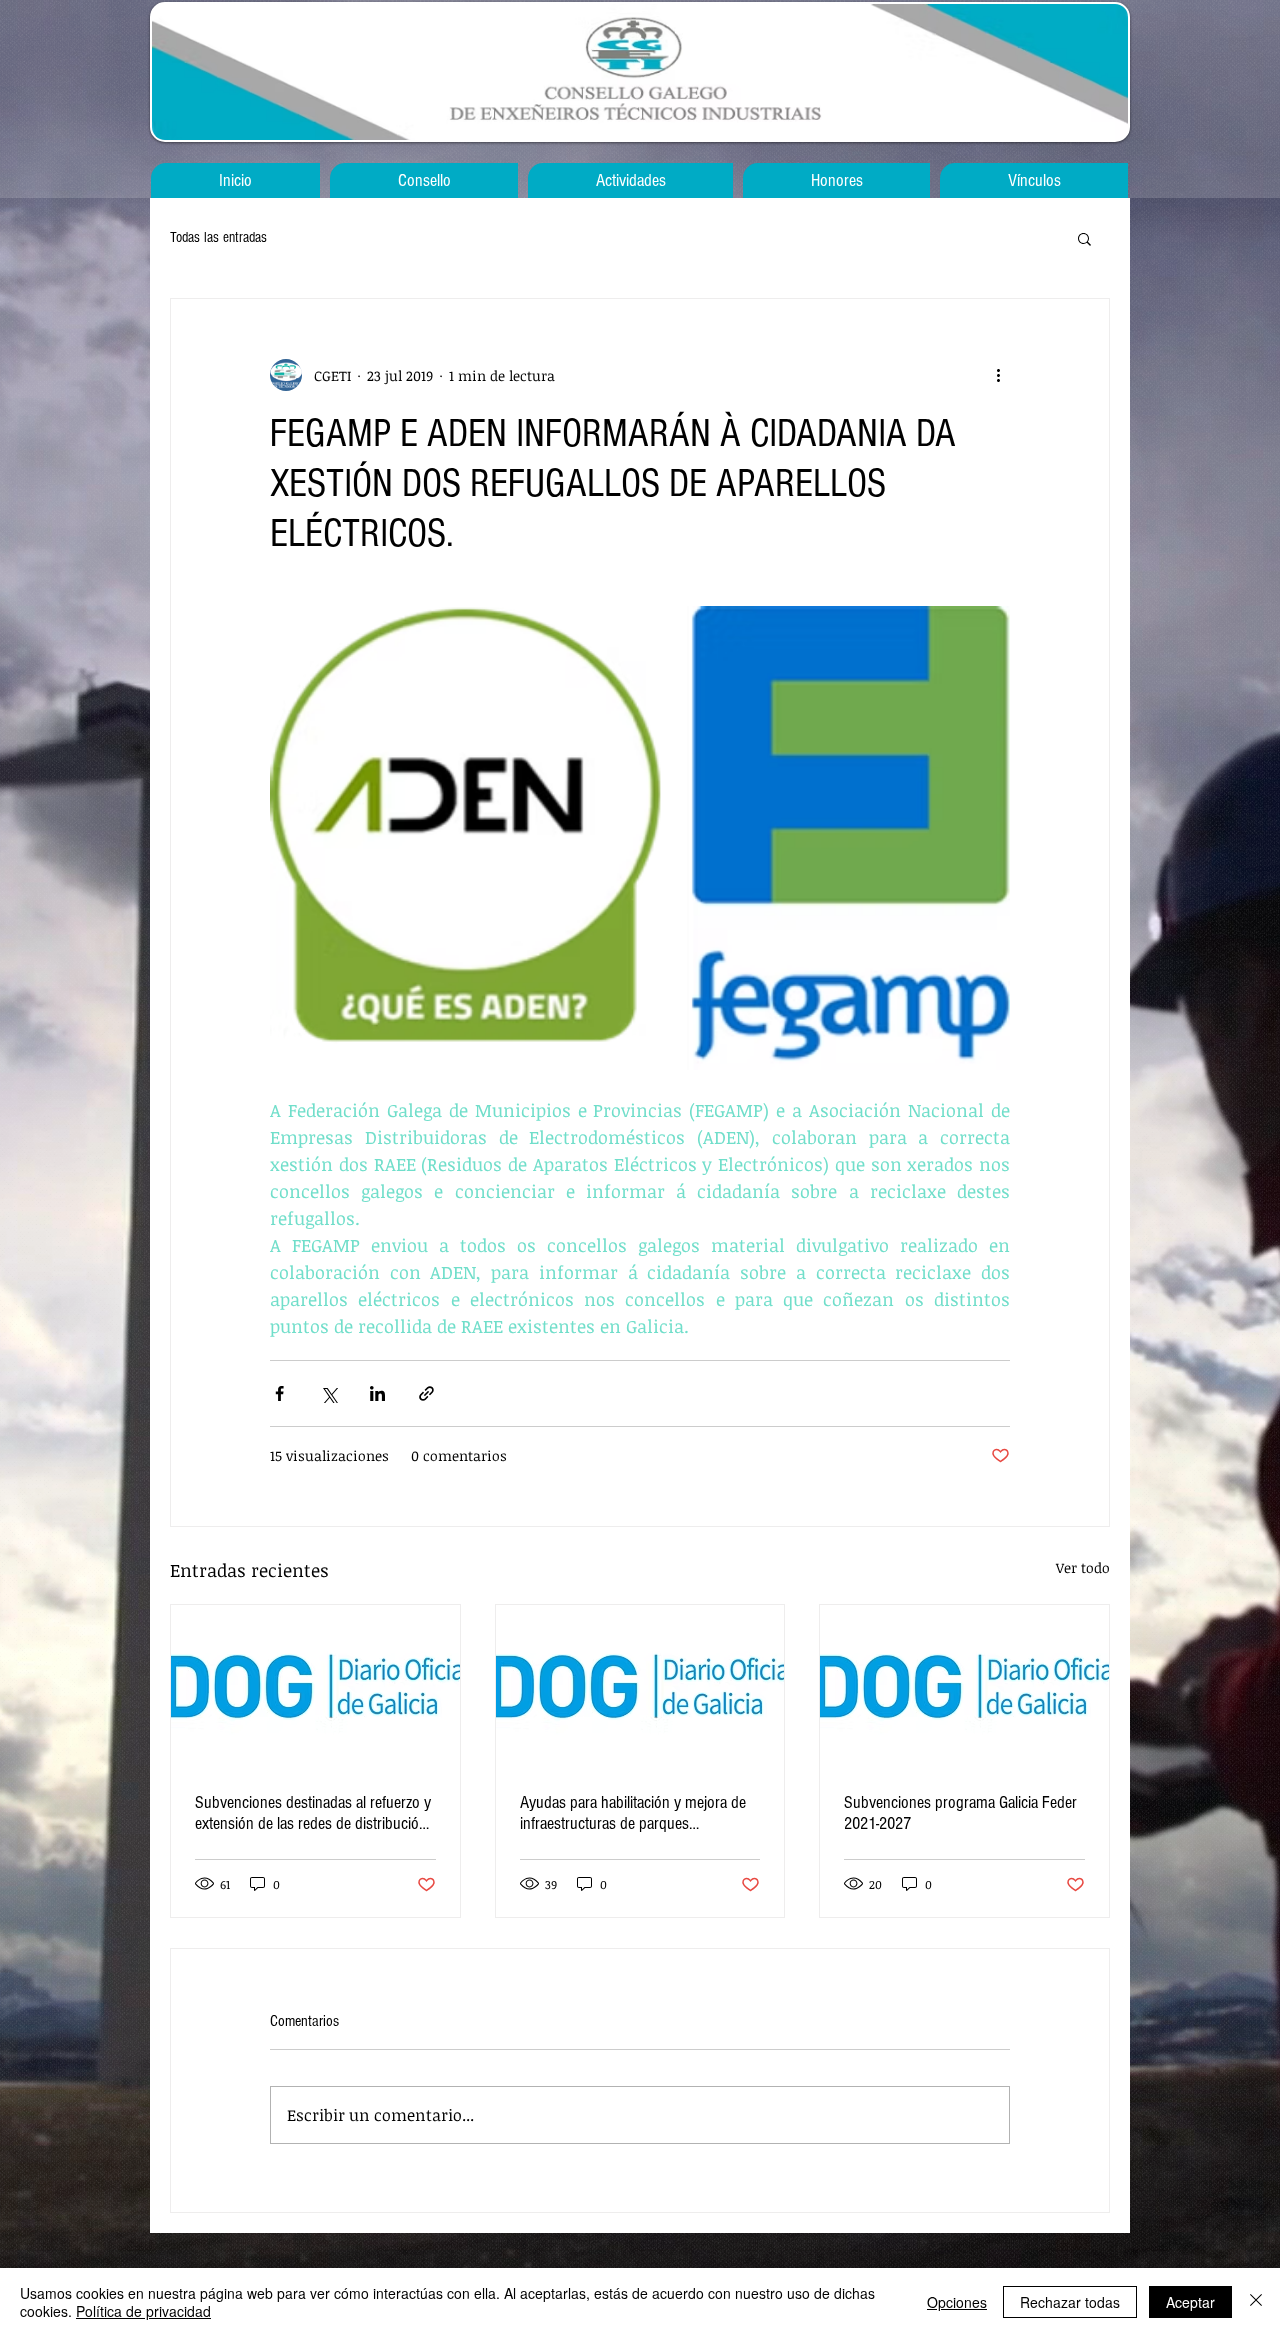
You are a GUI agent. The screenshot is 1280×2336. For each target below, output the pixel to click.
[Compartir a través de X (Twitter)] (328, 1393)
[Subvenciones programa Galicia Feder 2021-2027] (964, 1686)
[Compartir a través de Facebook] (279, 1393)
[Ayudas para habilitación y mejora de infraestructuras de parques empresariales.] (640, 1686)
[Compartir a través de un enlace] (426, 1393)
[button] (1084, 238)
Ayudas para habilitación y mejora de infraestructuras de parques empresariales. (633, 1813)
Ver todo (1083, 1567)
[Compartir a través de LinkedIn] (377, 1393)
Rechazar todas (1070, 2302)
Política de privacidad (143, 2311)
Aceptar (1190, 2302)
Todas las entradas (218, 237)
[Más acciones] (998, 375)
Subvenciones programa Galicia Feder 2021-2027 (960, 1813)
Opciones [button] (957, 2302)
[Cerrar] (1256, 2302)
